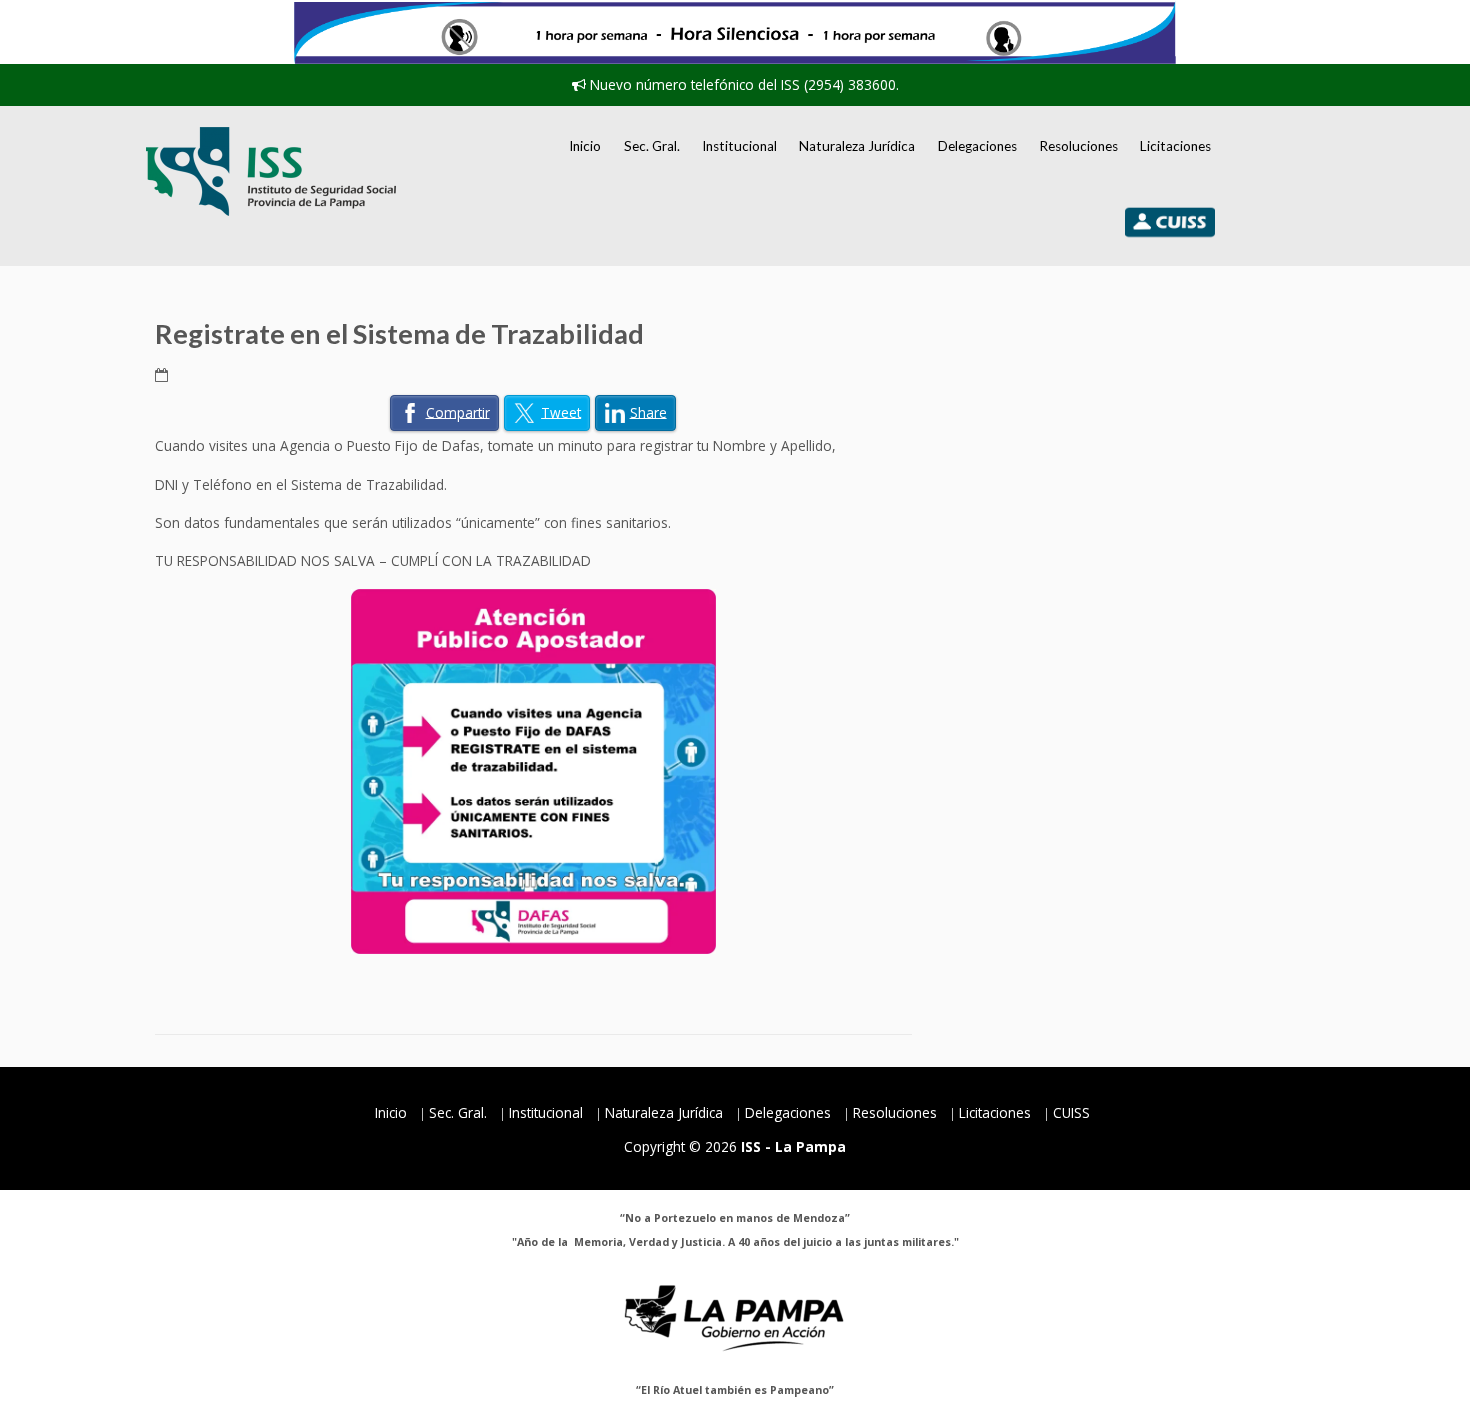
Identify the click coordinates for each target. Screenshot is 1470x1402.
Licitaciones (1175, 146)
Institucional (739, 146)
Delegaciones (977, 146)
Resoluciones (1078, 146)
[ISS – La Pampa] (271, 171)
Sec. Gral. (652, 146)
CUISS (1071, 1112)
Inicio (585, 146)
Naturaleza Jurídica (857, 146)
